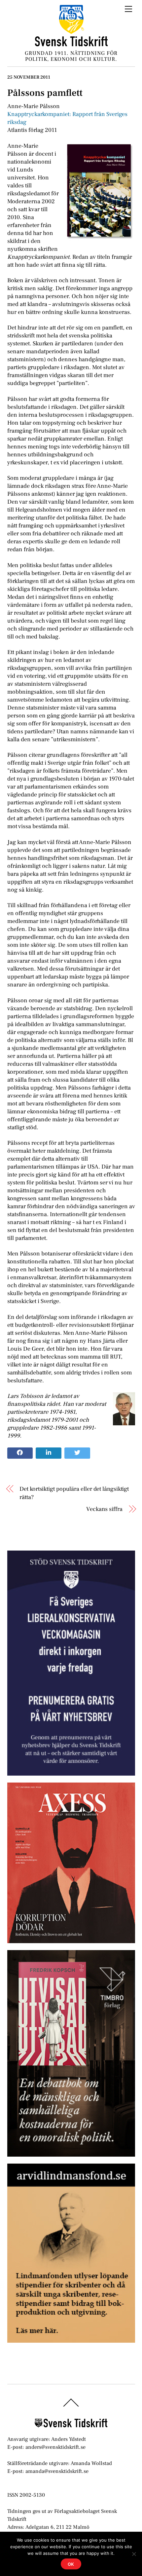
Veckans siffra (104, 1509)
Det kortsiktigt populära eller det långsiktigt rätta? (74, 1493)
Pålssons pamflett (45, 93)
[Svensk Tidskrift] (71, 44)
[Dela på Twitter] (77, 1453)
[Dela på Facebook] (20, 1453)
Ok (71, 2564)
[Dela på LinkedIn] (49, 1453)
